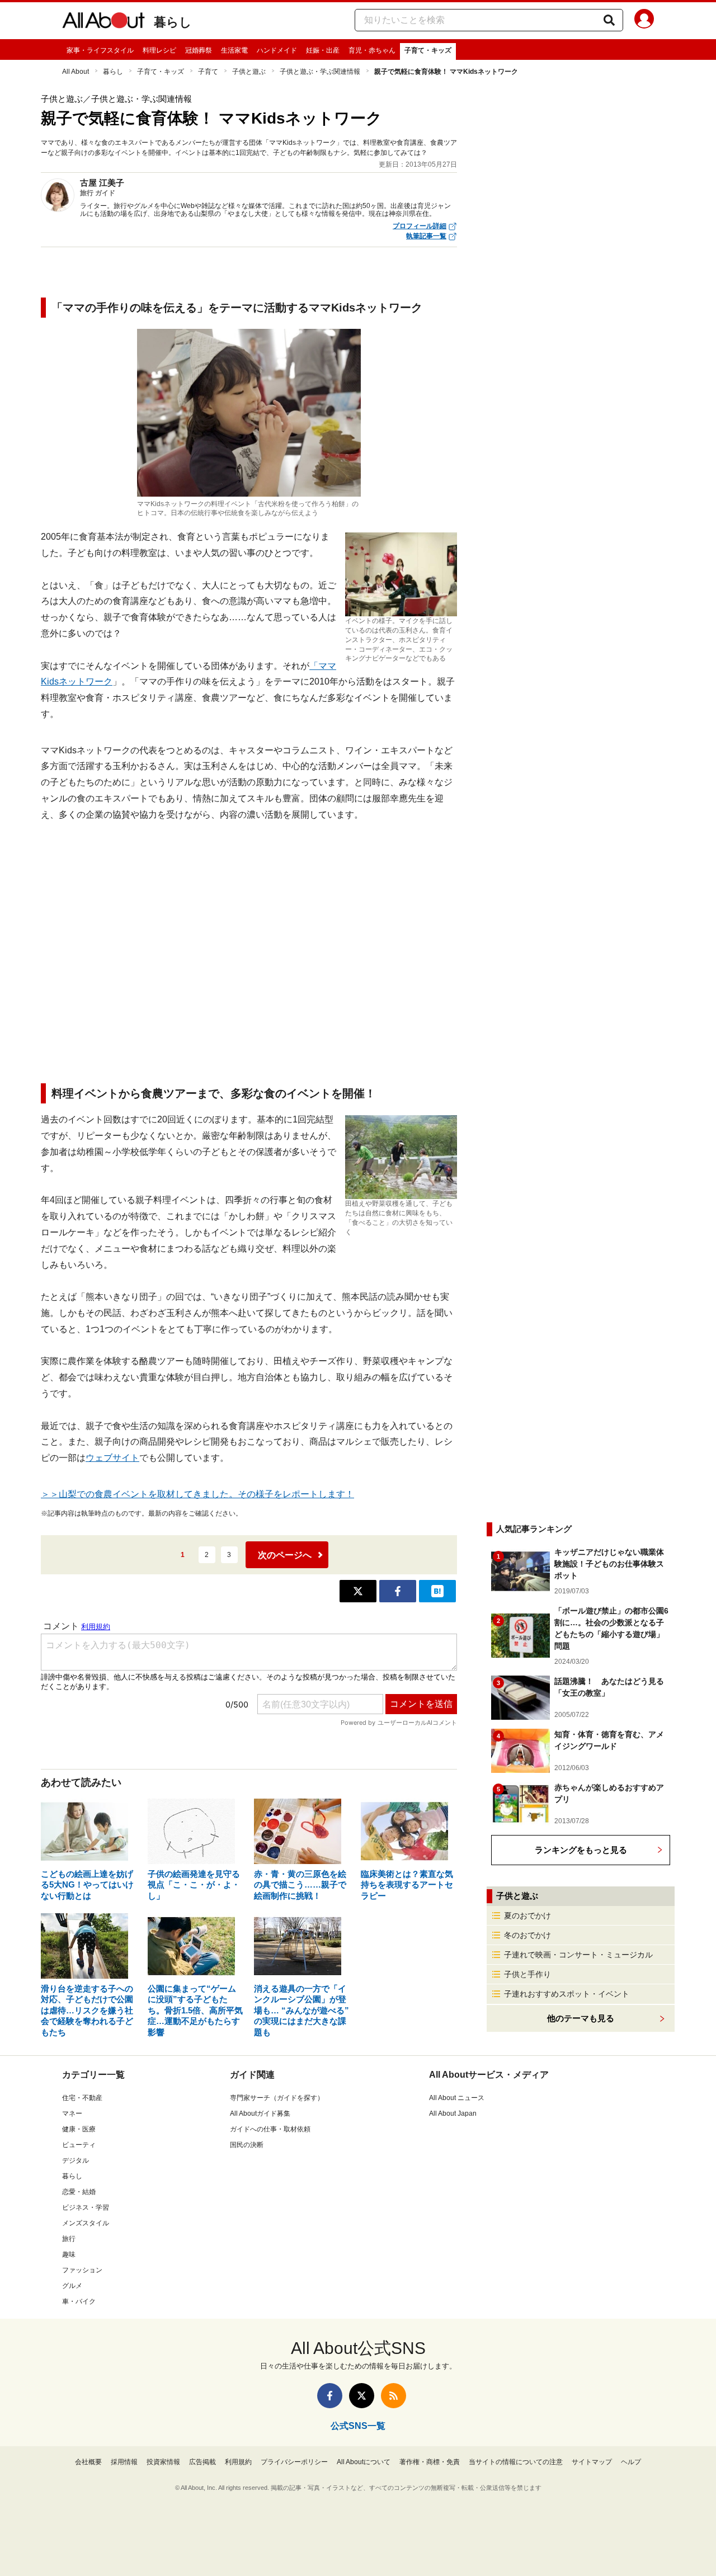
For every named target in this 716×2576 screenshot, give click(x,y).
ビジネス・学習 (86, 2207)
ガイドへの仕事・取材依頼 (270, 2129)
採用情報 (124, 2462)
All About (76, 72)
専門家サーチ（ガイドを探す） (277, 2098)
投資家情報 (163, 2462)
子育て (208, 72)
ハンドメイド (277, 50)
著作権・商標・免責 (430, 2462)
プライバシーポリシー (294, 2462)
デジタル (76, 2160)
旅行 (69, 2239)
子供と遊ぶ (249, 72)
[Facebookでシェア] (398, 1591)
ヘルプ (631, 2462)
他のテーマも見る (581, 2018)
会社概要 (88, 2462)
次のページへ (285, 1555)
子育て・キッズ (428, 50)
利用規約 (238, 2462)
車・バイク (79, 2301)
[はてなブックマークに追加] (437, 1591)
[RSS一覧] (394, 2396)
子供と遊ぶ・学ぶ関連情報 (320, 72)
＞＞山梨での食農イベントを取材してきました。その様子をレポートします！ (197, 1494)
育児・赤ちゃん (372, 50)
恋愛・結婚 (79, 2192)
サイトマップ (592, 2462)
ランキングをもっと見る (581, 1850)
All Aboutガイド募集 (260, 2113)
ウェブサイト (112, 1458)
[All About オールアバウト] (103, 22)
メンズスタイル (86, 2223)
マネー (72, 2113)
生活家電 (234, 50)
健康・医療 (79, 2129)
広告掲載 (202, 2462)
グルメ (72, 2286)
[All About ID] (644, 21)
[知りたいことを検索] (609, 20)
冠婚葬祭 (199, 50)
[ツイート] (358, 1591)
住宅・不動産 (82, 2098)
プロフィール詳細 (420, 226)
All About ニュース (457, 2098)
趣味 (69, 2254)
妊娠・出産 (323, 50)
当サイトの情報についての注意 (516, 2462)
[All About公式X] (362, 2396)
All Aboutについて (364, 2462)
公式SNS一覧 (358, 2426)
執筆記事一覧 (426, 236)
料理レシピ (159, 50)
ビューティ (79, 2145)
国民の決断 (247, 2145)
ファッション (82, 2270)
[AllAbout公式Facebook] (330, 2396)
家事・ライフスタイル (100, 50)
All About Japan (453, 2113)
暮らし (173, 22)
